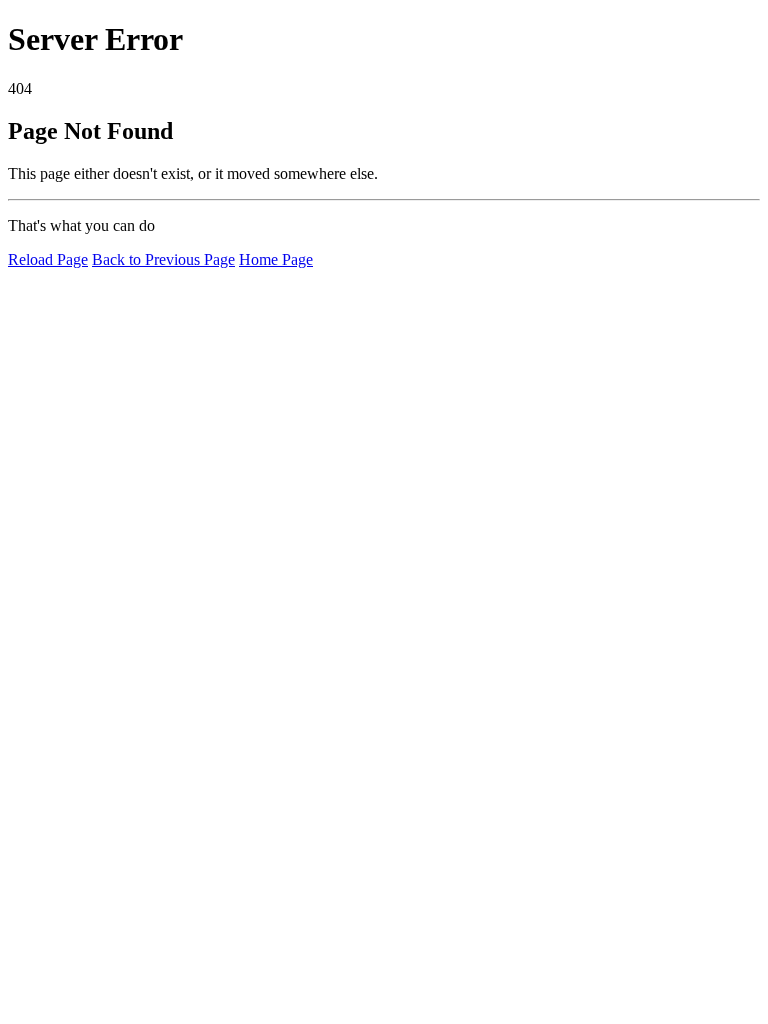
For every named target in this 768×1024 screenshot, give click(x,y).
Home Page (276, 259)
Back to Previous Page (163, 259)
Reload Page (48, 259)
